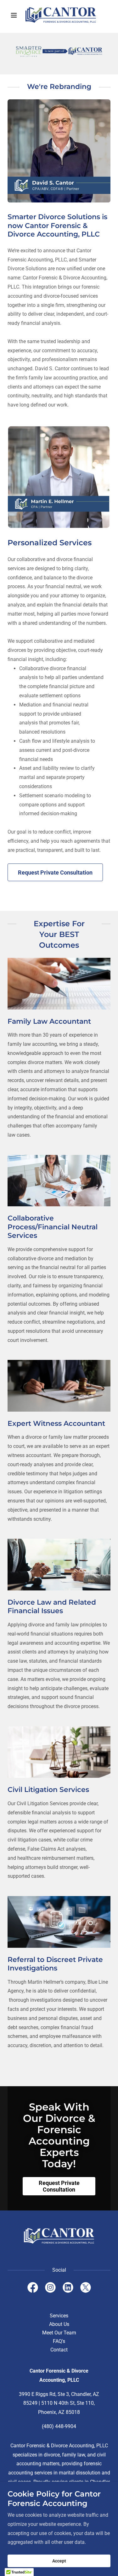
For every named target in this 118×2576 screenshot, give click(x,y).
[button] (15, 15)
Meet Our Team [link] (59, 2333)
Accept (59, 2561)
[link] (59, 15)
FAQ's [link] (59, 2341)
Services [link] (59, 2316)
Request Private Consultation (55, 872)
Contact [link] (59, 2350)
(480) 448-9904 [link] (59, 2426)
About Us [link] (59, 2324)
